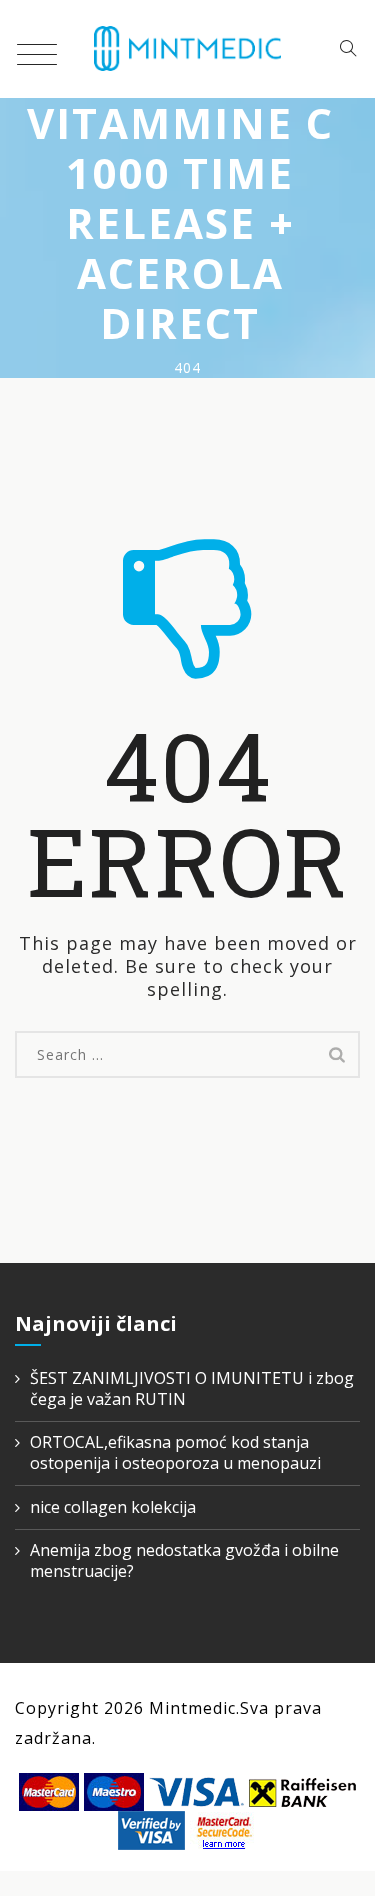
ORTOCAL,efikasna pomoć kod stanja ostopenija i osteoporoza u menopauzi (175, 1453)
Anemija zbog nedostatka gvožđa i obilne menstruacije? (184, 1561)
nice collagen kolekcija (113, 1507)
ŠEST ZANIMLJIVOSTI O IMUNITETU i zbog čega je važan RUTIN (192, 1389)
